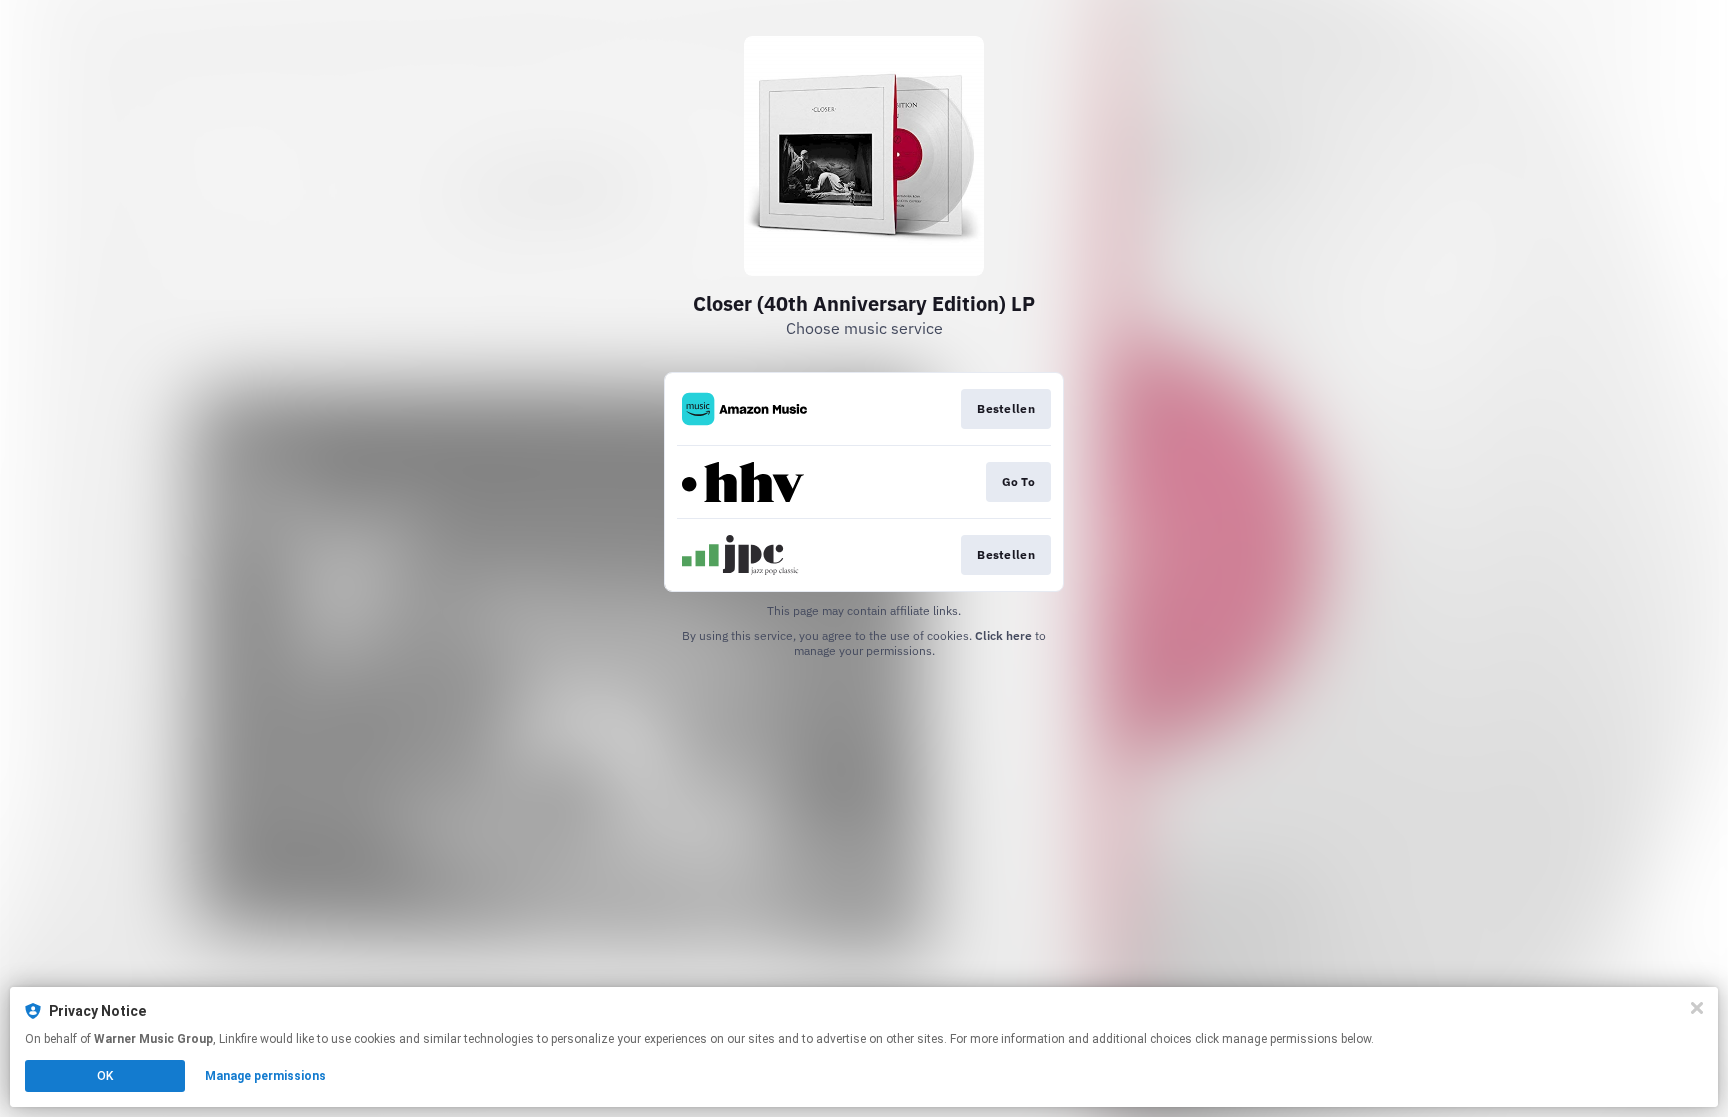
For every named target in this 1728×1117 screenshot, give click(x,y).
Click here (1003, 635)
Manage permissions (265, 1076)
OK (105, 1076)
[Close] (1697, 1008)
